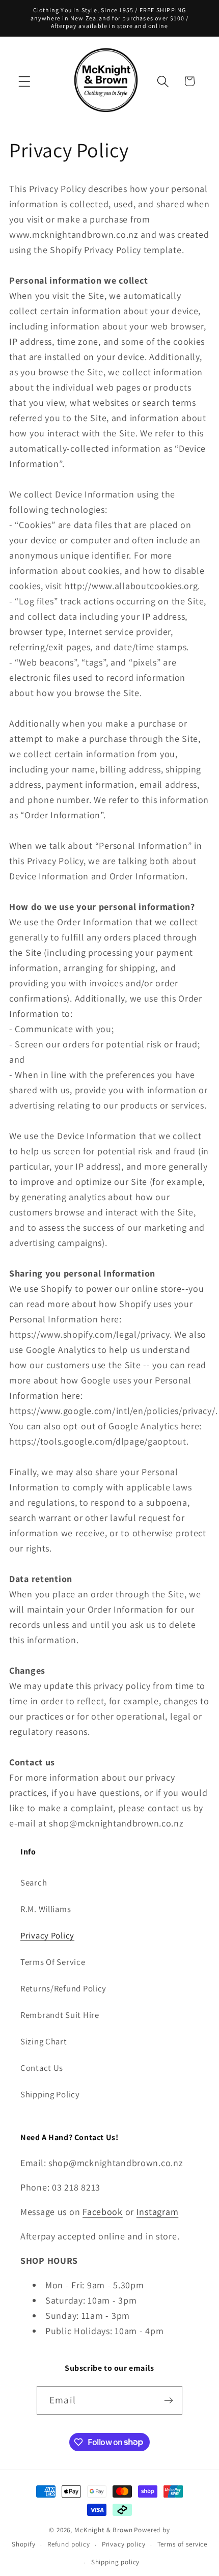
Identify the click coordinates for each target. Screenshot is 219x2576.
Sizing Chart (44, 2041)
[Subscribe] (168, 2400)
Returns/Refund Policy (63, 1988)
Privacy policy (124, 2544)
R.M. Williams (46, 1909)
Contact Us (42, 2068)
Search (34, 1882)
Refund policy (69, 2544)
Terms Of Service (53, 1962)
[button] (25, 81)
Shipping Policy (50, 2094)
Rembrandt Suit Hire (60, 2015)
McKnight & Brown (103, 2530)
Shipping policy (116, 2562)
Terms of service (182, 2544)
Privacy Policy (47, 1935)
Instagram (157, 2212)
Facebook (103, 2212)
